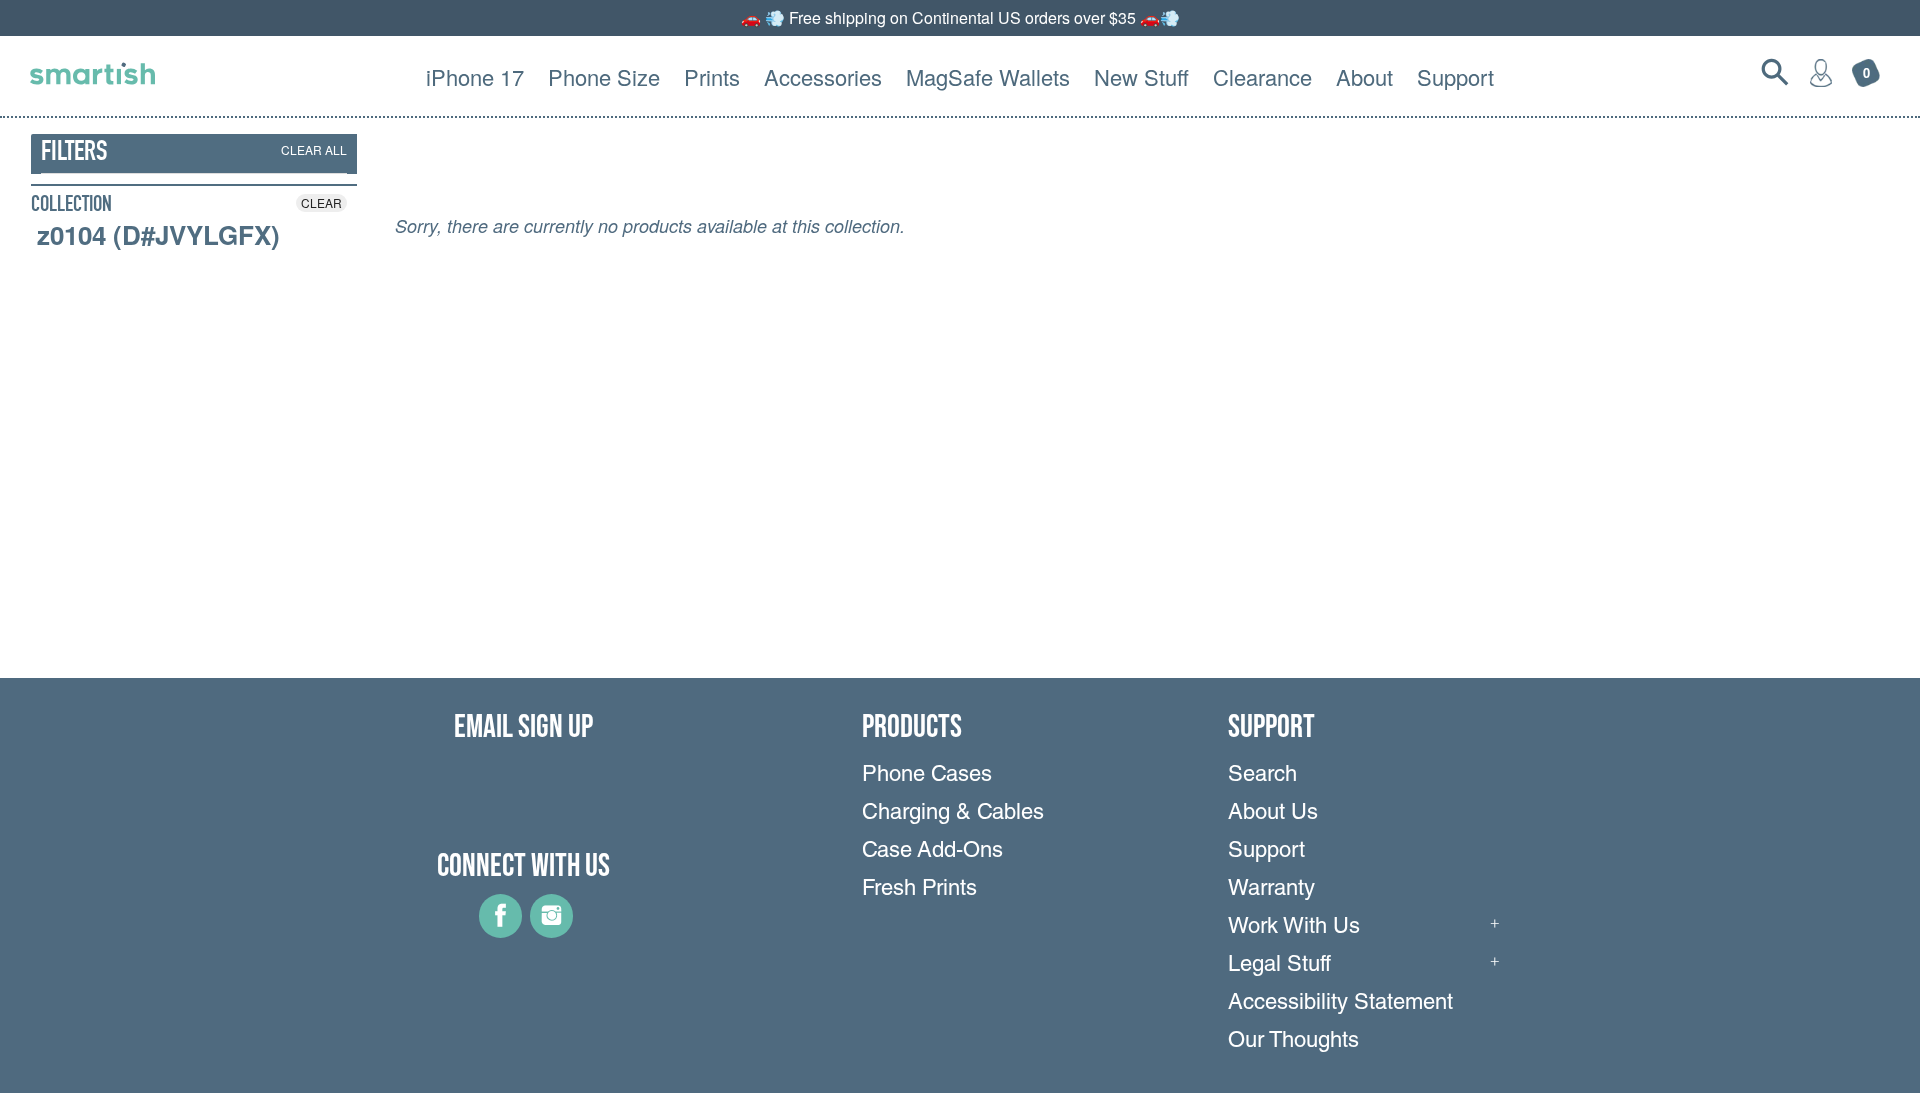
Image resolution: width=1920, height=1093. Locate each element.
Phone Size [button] (604, 76)
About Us (1273, 814)
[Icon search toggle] (1775, 72)
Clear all (314, 149)
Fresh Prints (919, 890)
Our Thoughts (1293, 1042)
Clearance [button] (1262, 76)
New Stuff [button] (1141, 76)
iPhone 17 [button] (475, 76)
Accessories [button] (823, 76)
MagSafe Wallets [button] (988, 76)
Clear (321, 202)
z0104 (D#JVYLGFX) (158, 235)
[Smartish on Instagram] (551, 931)
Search (1262, 776)
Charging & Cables (953, 814)
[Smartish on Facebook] (500, 931)
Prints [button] (712, 76)
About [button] (1364, 76)
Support (1266, 852)
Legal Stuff (1279, 966)
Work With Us (1294, 928)
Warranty (1271, 890)
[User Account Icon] (1821, 72)
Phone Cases (927, 776)
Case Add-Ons (932, 852)
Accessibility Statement (1340, 1004)
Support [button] (1455, 76)
